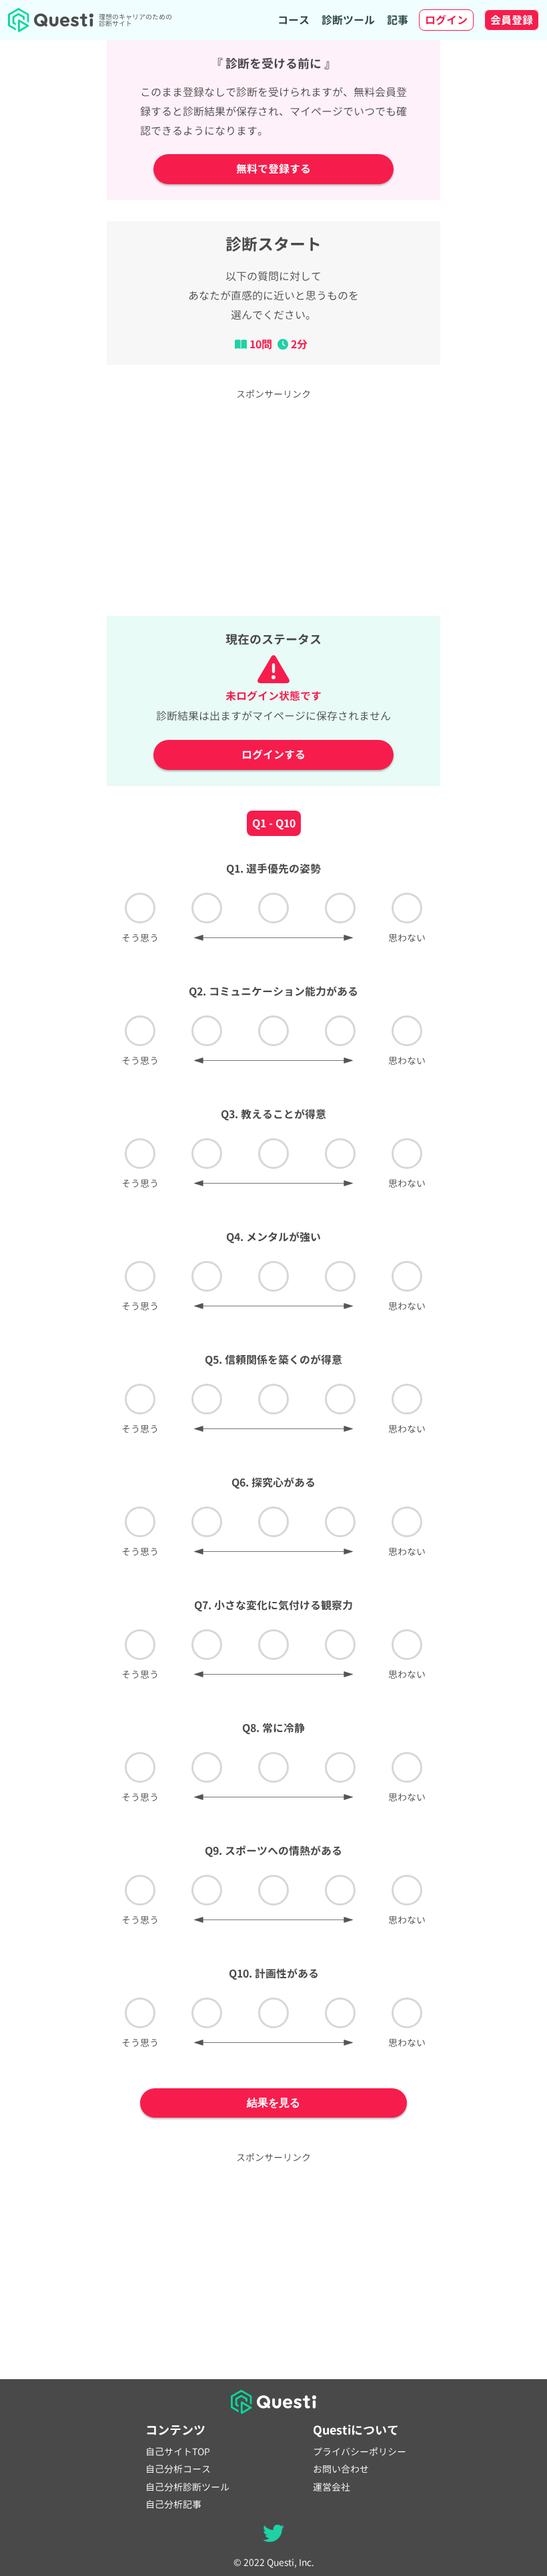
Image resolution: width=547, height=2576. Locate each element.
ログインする (273, 755)
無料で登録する (273, 169)
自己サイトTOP (178, 2452)
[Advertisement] (273, 501)
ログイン (446, 20)
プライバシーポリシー (360, 2452)
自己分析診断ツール (187, 2487)
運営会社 (332, 2487)
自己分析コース (178, 2469)
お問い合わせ (341, 2469)
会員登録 (512, 20)
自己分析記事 (173, 2505)
